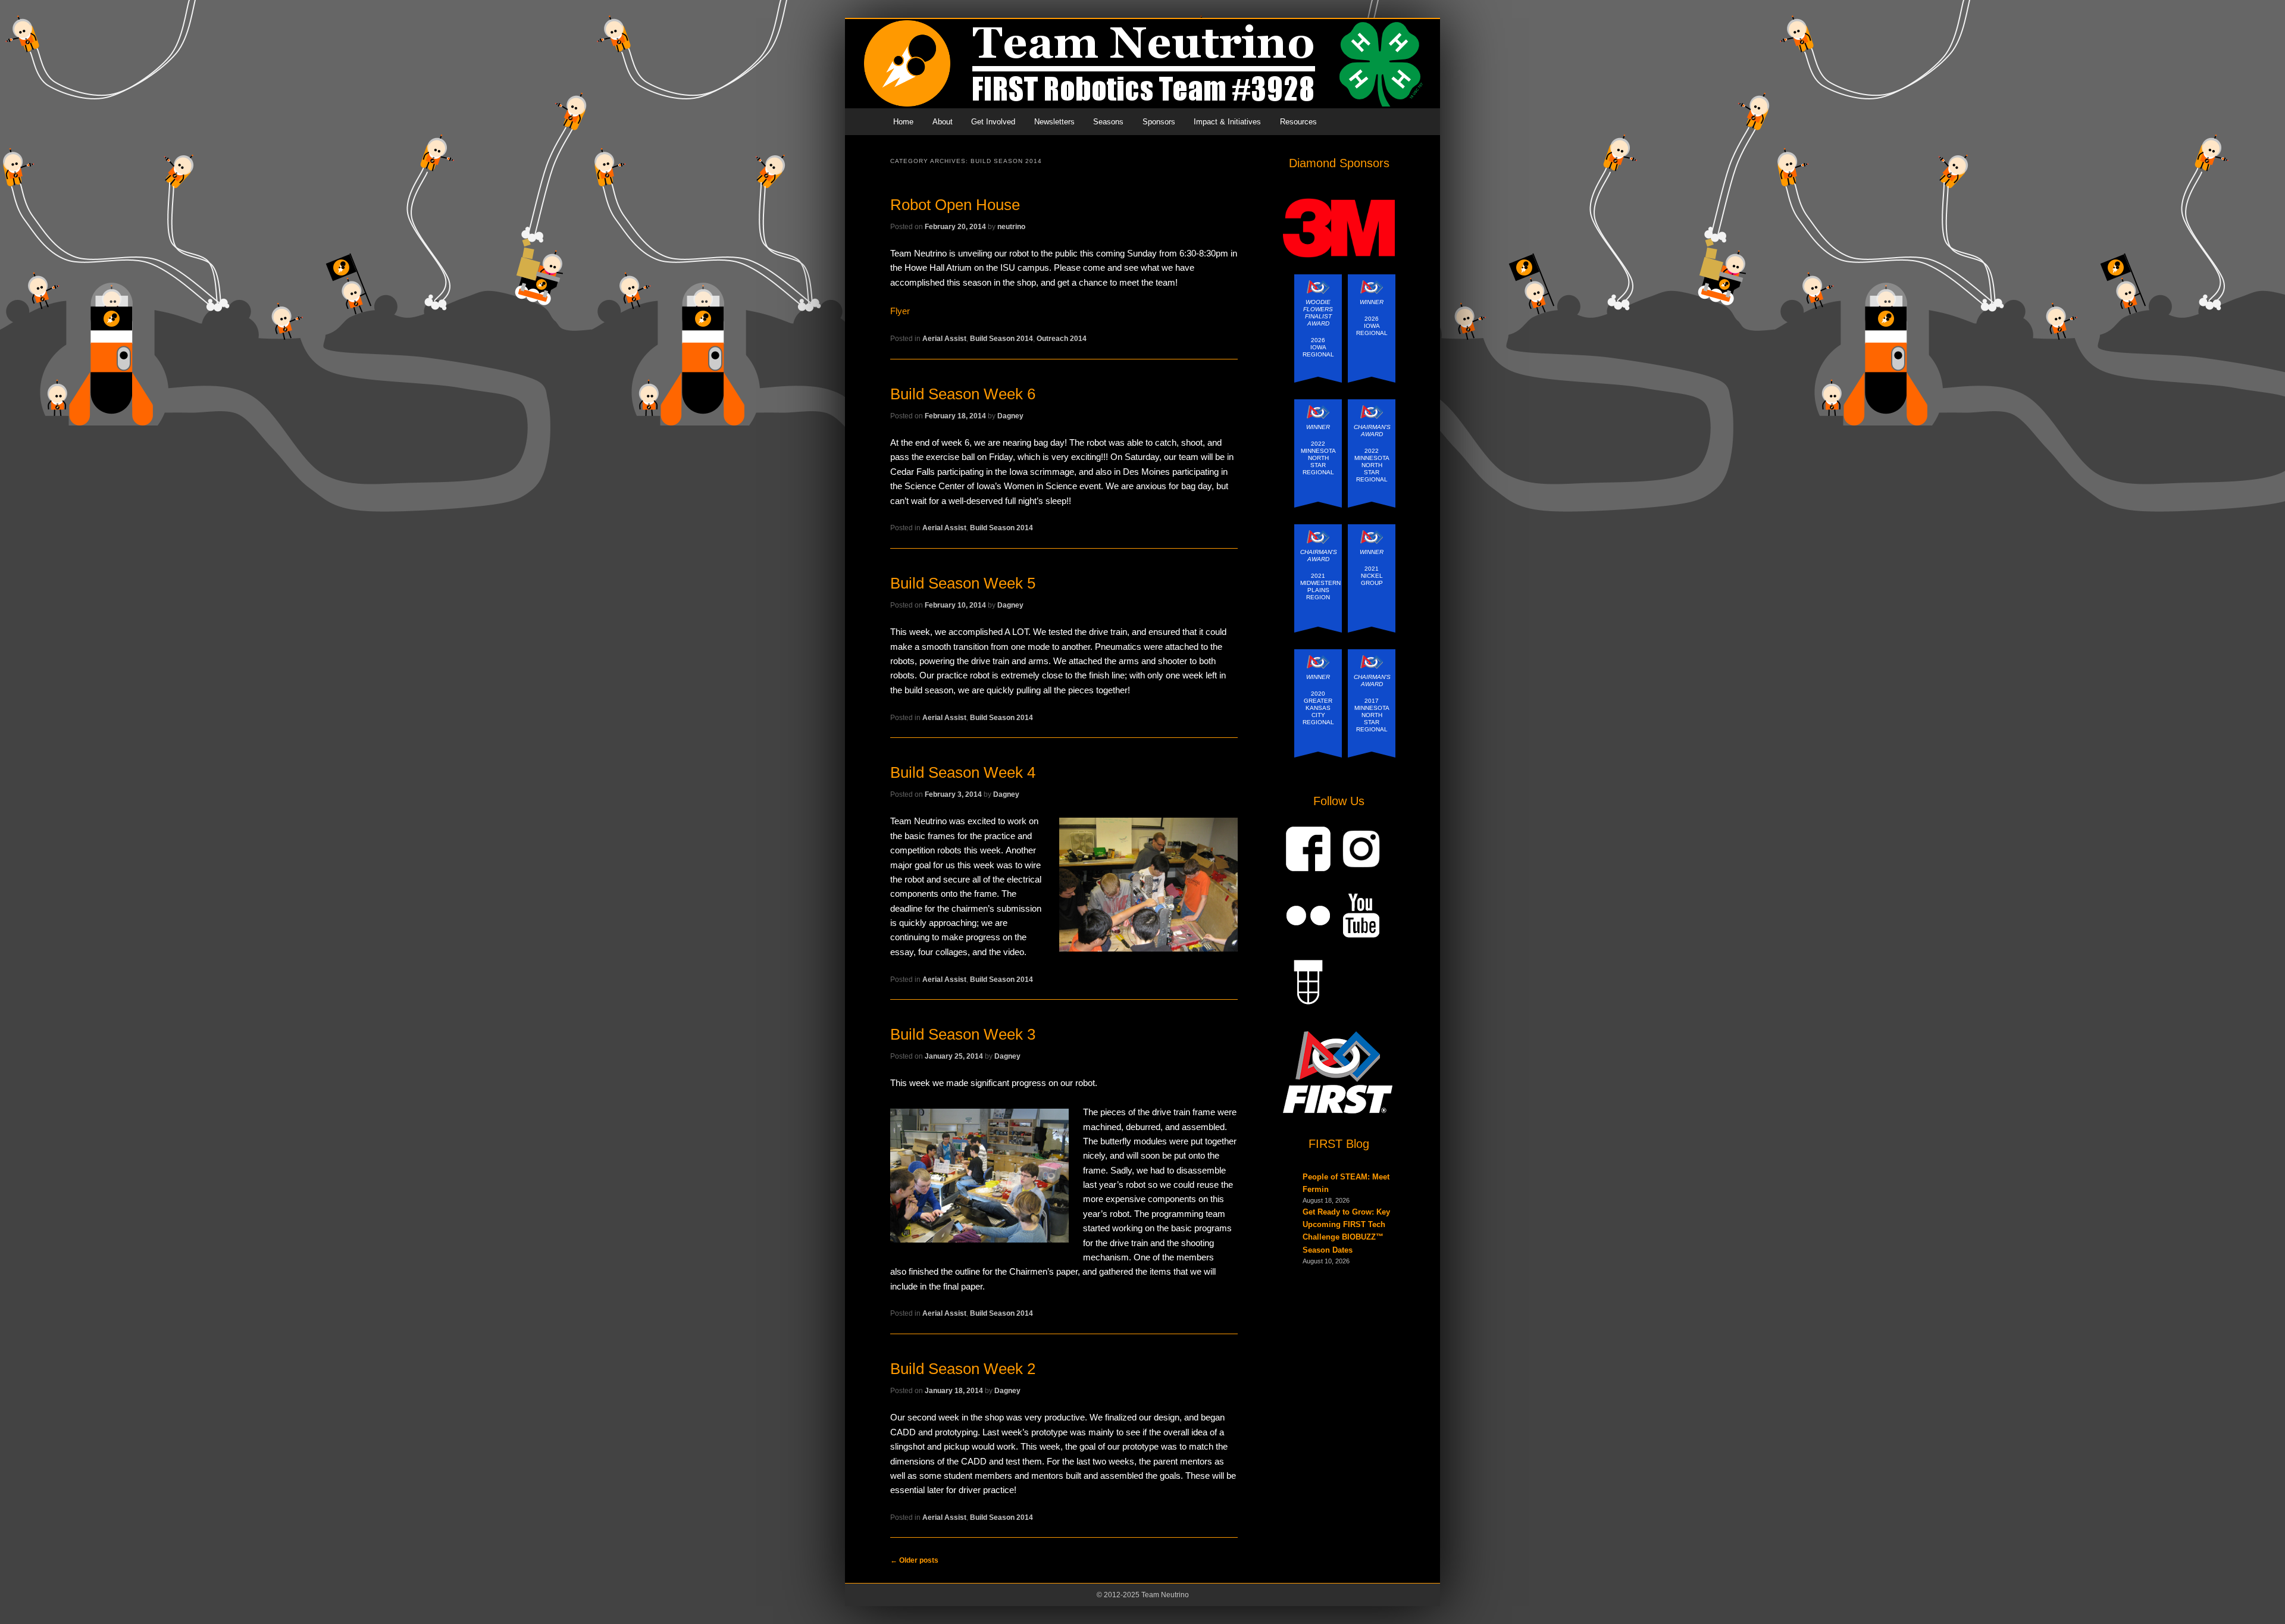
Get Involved (993, 122)
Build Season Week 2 (963, 1369)
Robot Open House (955, 205)
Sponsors (1159, 122)
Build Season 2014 (1001, 339)
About (943, 122)
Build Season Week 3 (963, 1034)
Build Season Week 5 (963, 583)
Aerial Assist (944, 339)
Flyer (900, 311)
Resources (1298, 122)
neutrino (1011, 227)
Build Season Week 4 (963, 772)
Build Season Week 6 (963, 394)
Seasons (1108, 122)
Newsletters (1054, 122)
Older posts (914, 1560)
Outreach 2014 (1062, 339)
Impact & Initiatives (1227, 122)
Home (903, 122)
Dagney (1010, 416)
